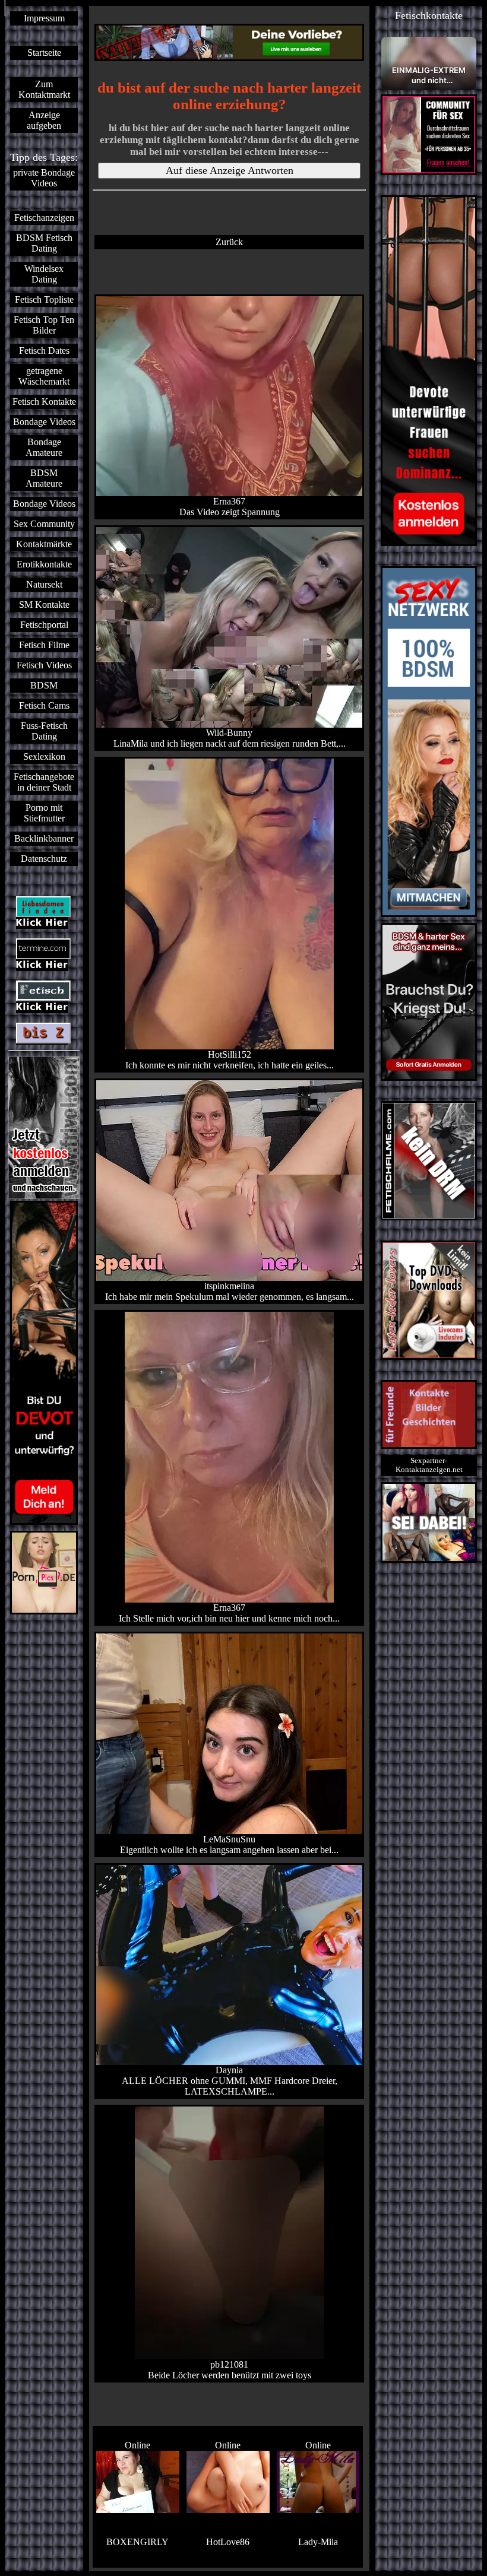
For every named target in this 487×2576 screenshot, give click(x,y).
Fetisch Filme (44, 645)
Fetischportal (44, 625)
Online (137, 2445)
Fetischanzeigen (44, 218)
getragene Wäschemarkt (44, 376)
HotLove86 (228, 2542)
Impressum (44, 18)
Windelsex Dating (44, 274)
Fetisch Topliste (44, 299)
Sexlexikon (44, 756)
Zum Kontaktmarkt (44, 89)
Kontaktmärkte (44, 544)
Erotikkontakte (44, 564)
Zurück (229, 242)
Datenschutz (44, 859)
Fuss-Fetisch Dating (44, 731)
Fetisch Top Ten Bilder (44, 325)
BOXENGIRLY (137, 2542)
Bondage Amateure (44, 447)
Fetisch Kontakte (44, 402)
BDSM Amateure (44, 478)
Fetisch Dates (44, 350)
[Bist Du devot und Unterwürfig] (44, 1363)
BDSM (44, 685)
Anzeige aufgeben (44, 120)
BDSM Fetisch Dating (44, 243)
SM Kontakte (44, 605)
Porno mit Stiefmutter (44, 813)
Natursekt (44, 584)
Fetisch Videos (44, 665)
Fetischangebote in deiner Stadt (44, 782)
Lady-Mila (318, 2542)
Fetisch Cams (44, 705)
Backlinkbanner (44, 838)
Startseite (44, 53)
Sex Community (44, 524)
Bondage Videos (44, 422)
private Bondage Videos (44, 178)
